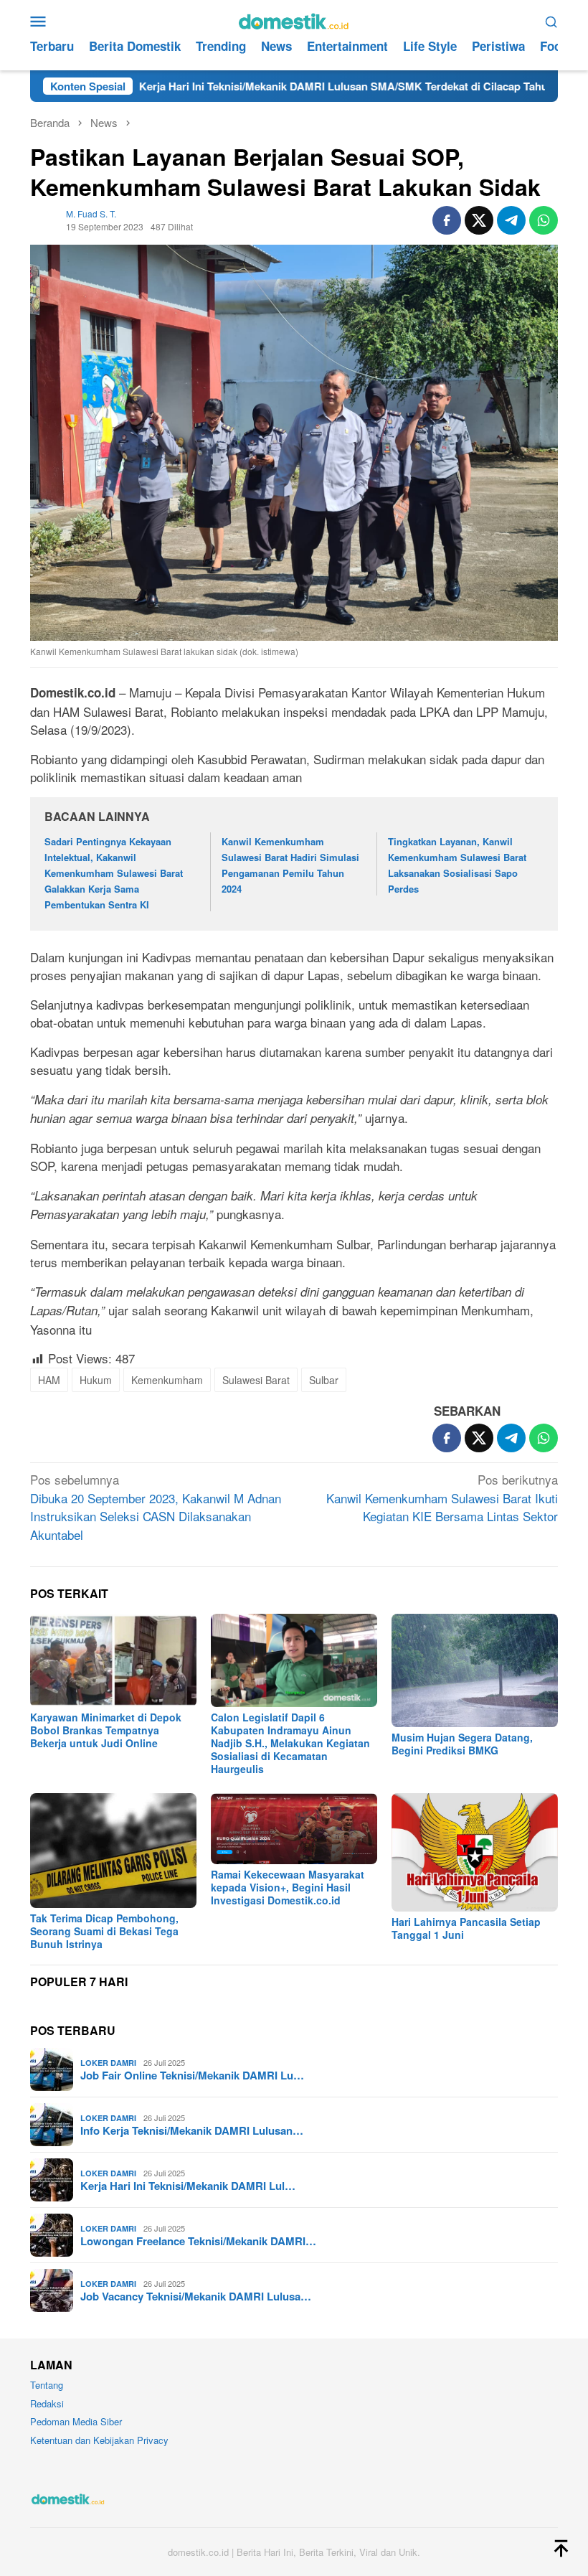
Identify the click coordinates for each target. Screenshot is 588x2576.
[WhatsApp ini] (544, 220)
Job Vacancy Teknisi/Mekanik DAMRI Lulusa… (196, 2296)
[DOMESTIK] (294, 19)
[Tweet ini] (479, 220)
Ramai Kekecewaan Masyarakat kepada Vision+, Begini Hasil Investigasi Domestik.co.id (288, 1887)
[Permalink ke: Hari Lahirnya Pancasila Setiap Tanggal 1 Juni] (475, 1853)
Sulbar (324, 1380)
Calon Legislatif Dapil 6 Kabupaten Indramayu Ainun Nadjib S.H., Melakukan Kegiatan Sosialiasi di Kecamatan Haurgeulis (290, 1743)
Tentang (47, 2385)
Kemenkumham (167, 1380)
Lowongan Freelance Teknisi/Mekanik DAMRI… (198, 2241)
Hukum (96, 1380)
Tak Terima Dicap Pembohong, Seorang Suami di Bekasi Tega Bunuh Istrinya (104, 1931)
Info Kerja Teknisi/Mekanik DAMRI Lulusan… (192, 2130)
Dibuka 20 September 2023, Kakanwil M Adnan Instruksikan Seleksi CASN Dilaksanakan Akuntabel (156, 1507)
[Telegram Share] (511, 220)
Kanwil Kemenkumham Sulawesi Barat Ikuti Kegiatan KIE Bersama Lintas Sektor (442, 1498)
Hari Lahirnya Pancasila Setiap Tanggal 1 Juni (466, 1928)
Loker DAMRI (108, 2063)
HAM (49, 1380)
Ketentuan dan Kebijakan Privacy (99, 2440)
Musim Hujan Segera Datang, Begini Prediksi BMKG (462, 1744)
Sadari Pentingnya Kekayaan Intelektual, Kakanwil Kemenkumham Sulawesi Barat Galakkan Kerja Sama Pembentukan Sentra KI (114, 873)
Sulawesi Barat (256, 1380)
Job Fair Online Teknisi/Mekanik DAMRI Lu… (192, 2075)
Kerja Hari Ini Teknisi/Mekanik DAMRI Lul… (188, 2186)
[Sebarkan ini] (447, 220)
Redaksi (47, 2403)
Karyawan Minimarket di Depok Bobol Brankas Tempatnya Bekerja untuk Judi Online (106, 1730)
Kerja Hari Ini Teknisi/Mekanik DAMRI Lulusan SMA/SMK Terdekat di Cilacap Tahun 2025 (281, 86)
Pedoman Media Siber (76, 2421)
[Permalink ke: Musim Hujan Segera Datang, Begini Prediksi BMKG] (475, 1670)
